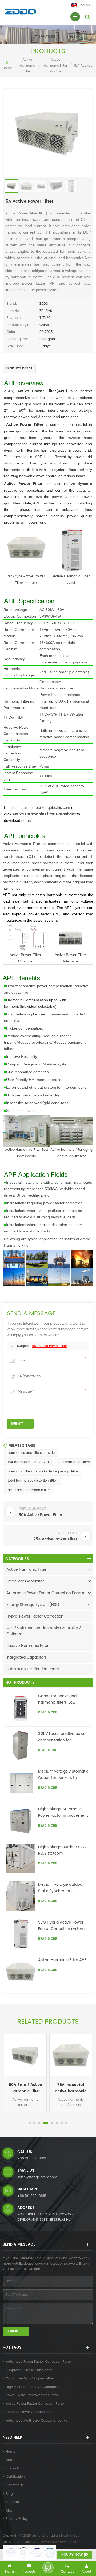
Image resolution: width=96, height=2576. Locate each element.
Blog (9, 2494)
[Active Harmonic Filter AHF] (21, 1972)
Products (13, 2469)
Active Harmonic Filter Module (55, 66)
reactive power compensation (30, 2412)
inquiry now (72, 2555)
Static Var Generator (25, 1581)
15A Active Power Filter (49, 1346)
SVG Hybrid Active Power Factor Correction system (61, 1926)
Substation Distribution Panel (33, 1669)
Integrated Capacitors (27, 1657)
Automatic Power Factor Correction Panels (45, 1593)
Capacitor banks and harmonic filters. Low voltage (57, 1699)
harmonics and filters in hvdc (31, 1453)
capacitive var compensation (30, 2379)
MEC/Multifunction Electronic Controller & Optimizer (44, 1631)
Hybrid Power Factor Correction (35, 1616)
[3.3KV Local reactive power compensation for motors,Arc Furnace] (21, 1746)
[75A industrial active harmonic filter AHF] (71, 2055)
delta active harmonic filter (29, 1490)
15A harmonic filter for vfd (28, 1462)
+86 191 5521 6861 (32, 2159)
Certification (15, 2477)
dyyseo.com (70, 2542)
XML (9, 2511)
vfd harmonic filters (74, 1462)
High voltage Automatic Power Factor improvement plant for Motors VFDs (63, 1812)
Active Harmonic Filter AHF (62, 1960)
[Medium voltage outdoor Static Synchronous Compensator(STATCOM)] (21, 1896)
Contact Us (15, 2485)
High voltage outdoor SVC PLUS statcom (62, 1850)
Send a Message (48, 2568)
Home (7, 68)
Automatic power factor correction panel (39, 2362)
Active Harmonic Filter (27, 66)
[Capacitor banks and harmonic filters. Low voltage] (21, 1708)
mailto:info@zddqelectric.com (45, 807)
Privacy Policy (17, 2519)
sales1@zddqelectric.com (37, 2177)
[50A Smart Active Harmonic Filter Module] (25, 2055)
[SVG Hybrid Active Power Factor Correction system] (21, 1934)
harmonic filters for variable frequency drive (43, 1471)
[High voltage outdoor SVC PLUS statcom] (21, 1859)
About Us (13, 2460)
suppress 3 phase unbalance (29, 2370)
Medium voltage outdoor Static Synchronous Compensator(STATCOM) (62, 1888)
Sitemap (12, 2502)
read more (48, 1712)
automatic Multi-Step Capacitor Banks (36, 2421)
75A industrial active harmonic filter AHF (71, 2088)
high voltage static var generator (33, 2387)
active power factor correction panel (35, 2404)
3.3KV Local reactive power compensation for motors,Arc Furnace (63, 1737)
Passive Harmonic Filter (27, 1646)
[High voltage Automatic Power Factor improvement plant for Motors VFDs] (21, 1821)
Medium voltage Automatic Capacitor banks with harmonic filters (63, 1775)
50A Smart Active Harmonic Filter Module (25, 2088)
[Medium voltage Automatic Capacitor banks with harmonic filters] (21, 1783)
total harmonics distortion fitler (32, 1481)
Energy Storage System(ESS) (33, 1605)
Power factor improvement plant (32, 2395)
